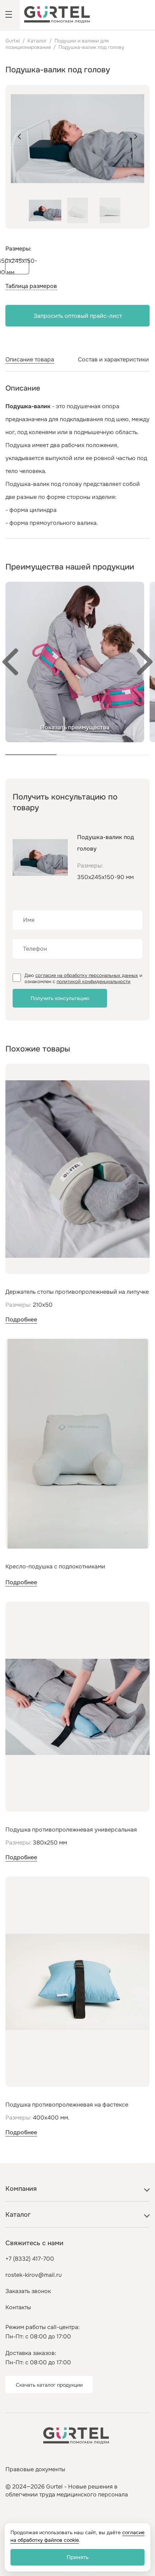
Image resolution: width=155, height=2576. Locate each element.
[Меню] (10, 15)
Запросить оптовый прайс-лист (78, 316)
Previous (20, 137)
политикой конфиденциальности (94, 981)
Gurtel (13, 41)
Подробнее (21, 1319)
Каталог (37, 41)
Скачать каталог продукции (49, 2385)
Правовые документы (35, 2469)
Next (135, 137)
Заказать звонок (28, 2291)
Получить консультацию (60, 998)
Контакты (18, 2307)
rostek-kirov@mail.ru (34, 2275)
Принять (78, 2557)
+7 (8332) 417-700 (30, 2259)
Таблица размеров (31, 286)
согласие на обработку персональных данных (87, 975)
